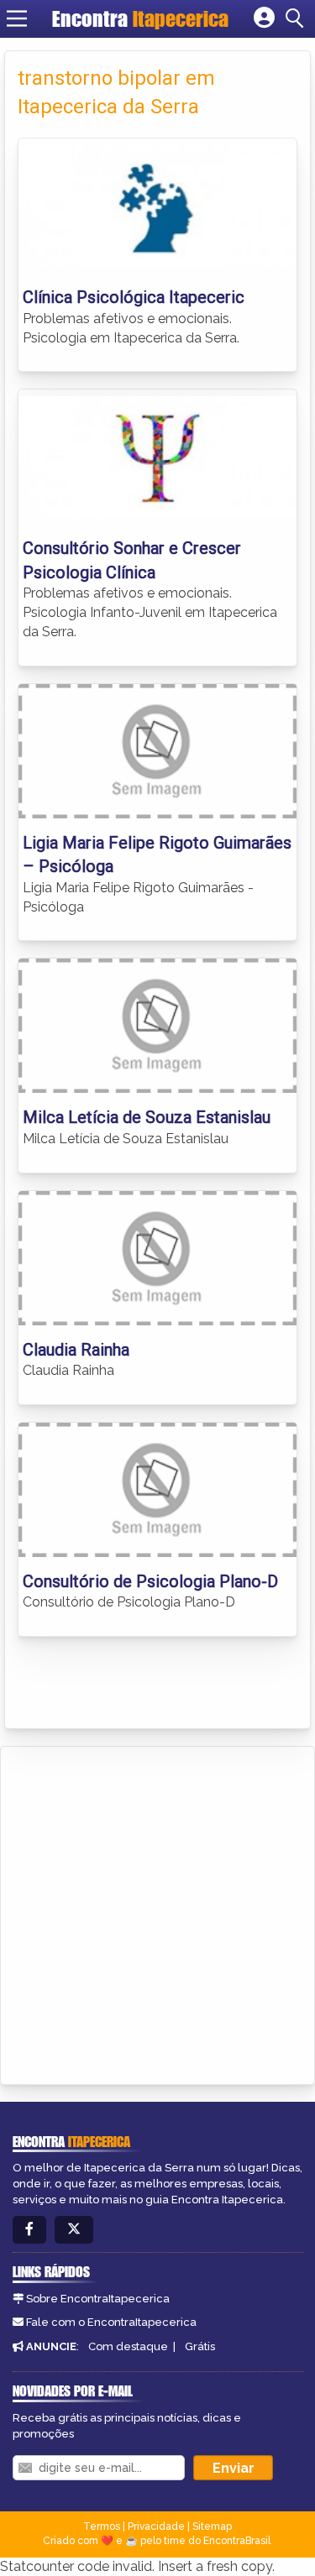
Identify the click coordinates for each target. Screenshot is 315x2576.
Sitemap (212, 2526)
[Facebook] (29, 2230)
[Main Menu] (17, 18)
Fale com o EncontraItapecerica (111, 2322)
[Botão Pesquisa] (297, 18)
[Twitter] (74, 2230)
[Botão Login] (264, 18)
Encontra (140, 18)
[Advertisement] (157, 1912)
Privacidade (156, 2526)
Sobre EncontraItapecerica (98, 2299)
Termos (102, 2526)
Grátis (200, 2346)
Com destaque (128, 2346)
